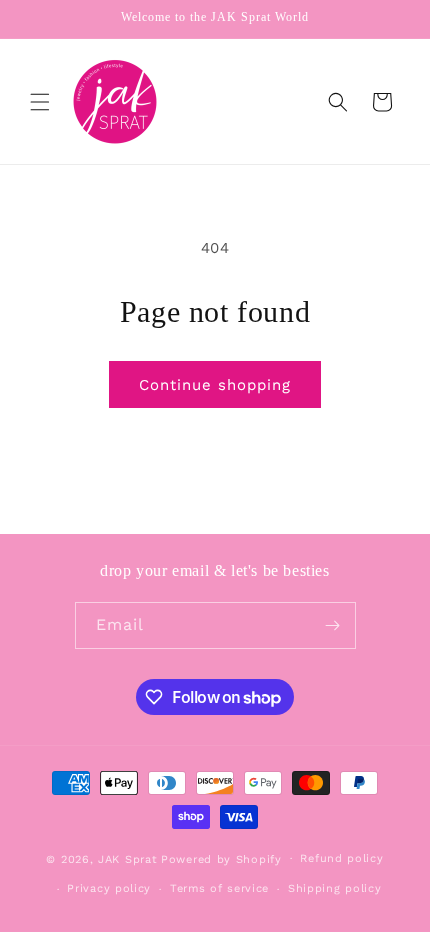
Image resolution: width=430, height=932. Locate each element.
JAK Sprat (127, 858)
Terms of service (219, 888)
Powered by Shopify (221, 858)
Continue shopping (215, 385)
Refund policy (341, 858)
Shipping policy (335, 888)
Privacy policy (109, 888)
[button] (40, 102)
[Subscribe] (333, 625)
